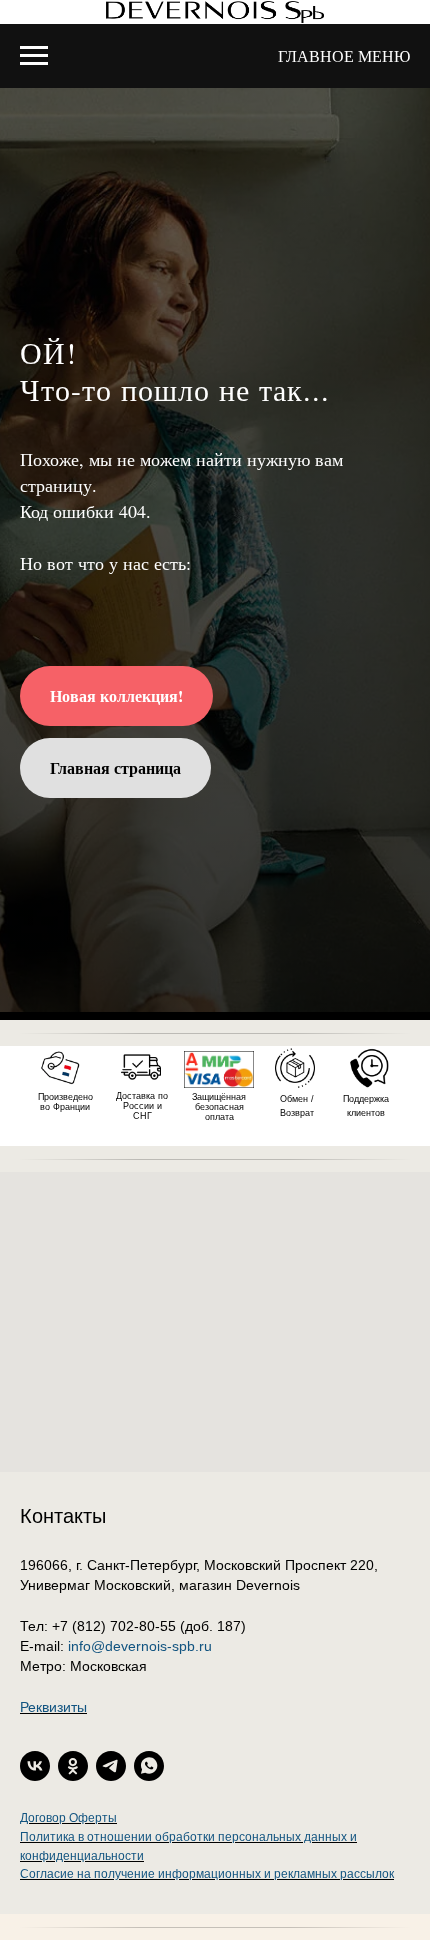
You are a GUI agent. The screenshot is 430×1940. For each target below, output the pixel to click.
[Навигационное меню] (34, 56)
